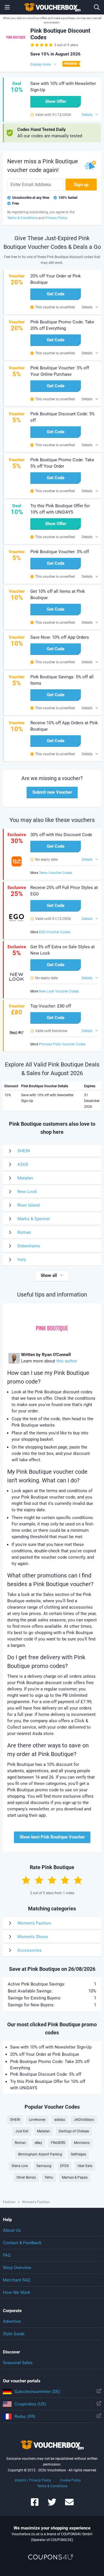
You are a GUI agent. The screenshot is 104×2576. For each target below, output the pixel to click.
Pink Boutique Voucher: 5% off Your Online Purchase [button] (60, 371)
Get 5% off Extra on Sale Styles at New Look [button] (63, 950)
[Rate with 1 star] (26, 1880)
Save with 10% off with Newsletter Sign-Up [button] (63, 87)
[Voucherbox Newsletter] (69, 2505)
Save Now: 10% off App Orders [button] (60, 637)
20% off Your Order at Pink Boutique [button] (56, 279)
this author (67, 1361)
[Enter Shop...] (97, 7)
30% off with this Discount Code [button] (61, 835)
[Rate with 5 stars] (78, 1880)
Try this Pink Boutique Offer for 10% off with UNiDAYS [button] (60, 509)
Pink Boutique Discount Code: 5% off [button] (63, 417)
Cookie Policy (70, 2480)
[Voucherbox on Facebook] (35, 2505)
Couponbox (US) (30, 2404)
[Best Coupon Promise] (71, 64)
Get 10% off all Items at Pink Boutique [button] (58, 595)
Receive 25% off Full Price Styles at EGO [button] (64, 891)
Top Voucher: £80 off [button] (51, 1006)
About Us (12, 2230)
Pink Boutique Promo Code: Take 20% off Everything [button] (62, 325)
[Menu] (7, 7)
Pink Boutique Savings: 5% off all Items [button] (62, 680)
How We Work (17, 2292)
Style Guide (14, 2334)
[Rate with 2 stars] (39, 1880)
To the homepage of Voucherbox (52, 7)
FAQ (7, 2255)
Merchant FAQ (16, 2280)
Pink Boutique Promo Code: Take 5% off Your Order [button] (62, 463)
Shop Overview (17, 2268)
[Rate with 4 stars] (65, 1880)
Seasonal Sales (18, 2363)
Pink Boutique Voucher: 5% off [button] (60, 552)
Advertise (12, 2321)
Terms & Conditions (52, 2486)
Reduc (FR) (25, 2416)
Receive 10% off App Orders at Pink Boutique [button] (64, 726)
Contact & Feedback (22, 2243)
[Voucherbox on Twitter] (52, 2505)
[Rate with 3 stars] (52, 1880)
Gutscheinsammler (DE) (37, 2392)
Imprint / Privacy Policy (33, 2480)
